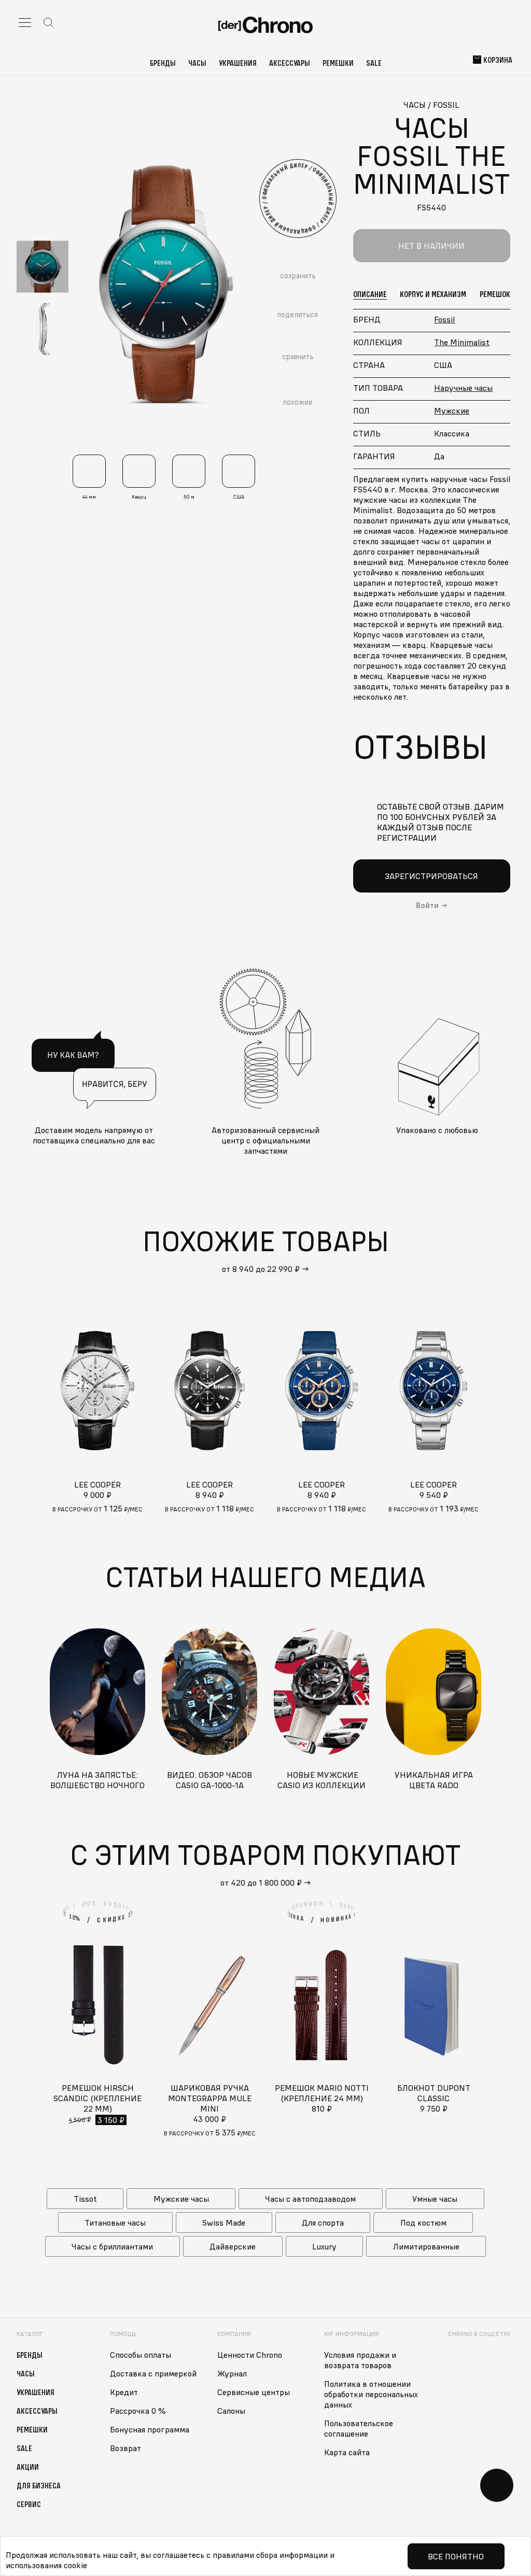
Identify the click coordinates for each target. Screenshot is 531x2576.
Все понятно (456, 2556)
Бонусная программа (150, 2429)
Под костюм (423, 2223)
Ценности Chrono (250, 2355)
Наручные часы (463, 388)
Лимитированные (426, 2246)
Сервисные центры (254, 2392)
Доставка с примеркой (153, 2373)
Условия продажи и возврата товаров (360, 2360)
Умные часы (435, 2199)
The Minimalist (462, 342)
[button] (504, 1391)
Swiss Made (224, 2223)
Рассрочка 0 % (138, 2411)
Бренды (163, 63)
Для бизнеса (39, 2485)
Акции (28, 2467)
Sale (374, 63)
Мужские (452, 411)
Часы (197, 63)
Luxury (324, 2246)
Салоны (231, 2411)
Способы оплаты (141, 2355)
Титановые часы (115, 2223)
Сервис (29, 2504)
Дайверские (233, 2246)
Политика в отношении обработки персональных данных (371, 2394)
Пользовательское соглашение (359, 2428)
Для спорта (323, 2223)
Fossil (444, 319)
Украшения (238, 63)
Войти (427, 905)
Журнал (232, 2373)
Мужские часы (181, 2199)
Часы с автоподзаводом (310, 2199)
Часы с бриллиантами (112, 2246)
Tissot (85, 2199)
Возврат (125, 2448)
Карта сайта (347, 2452)
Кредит (124, 2392)
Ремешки (338, 63)
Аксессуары (290, 63)
